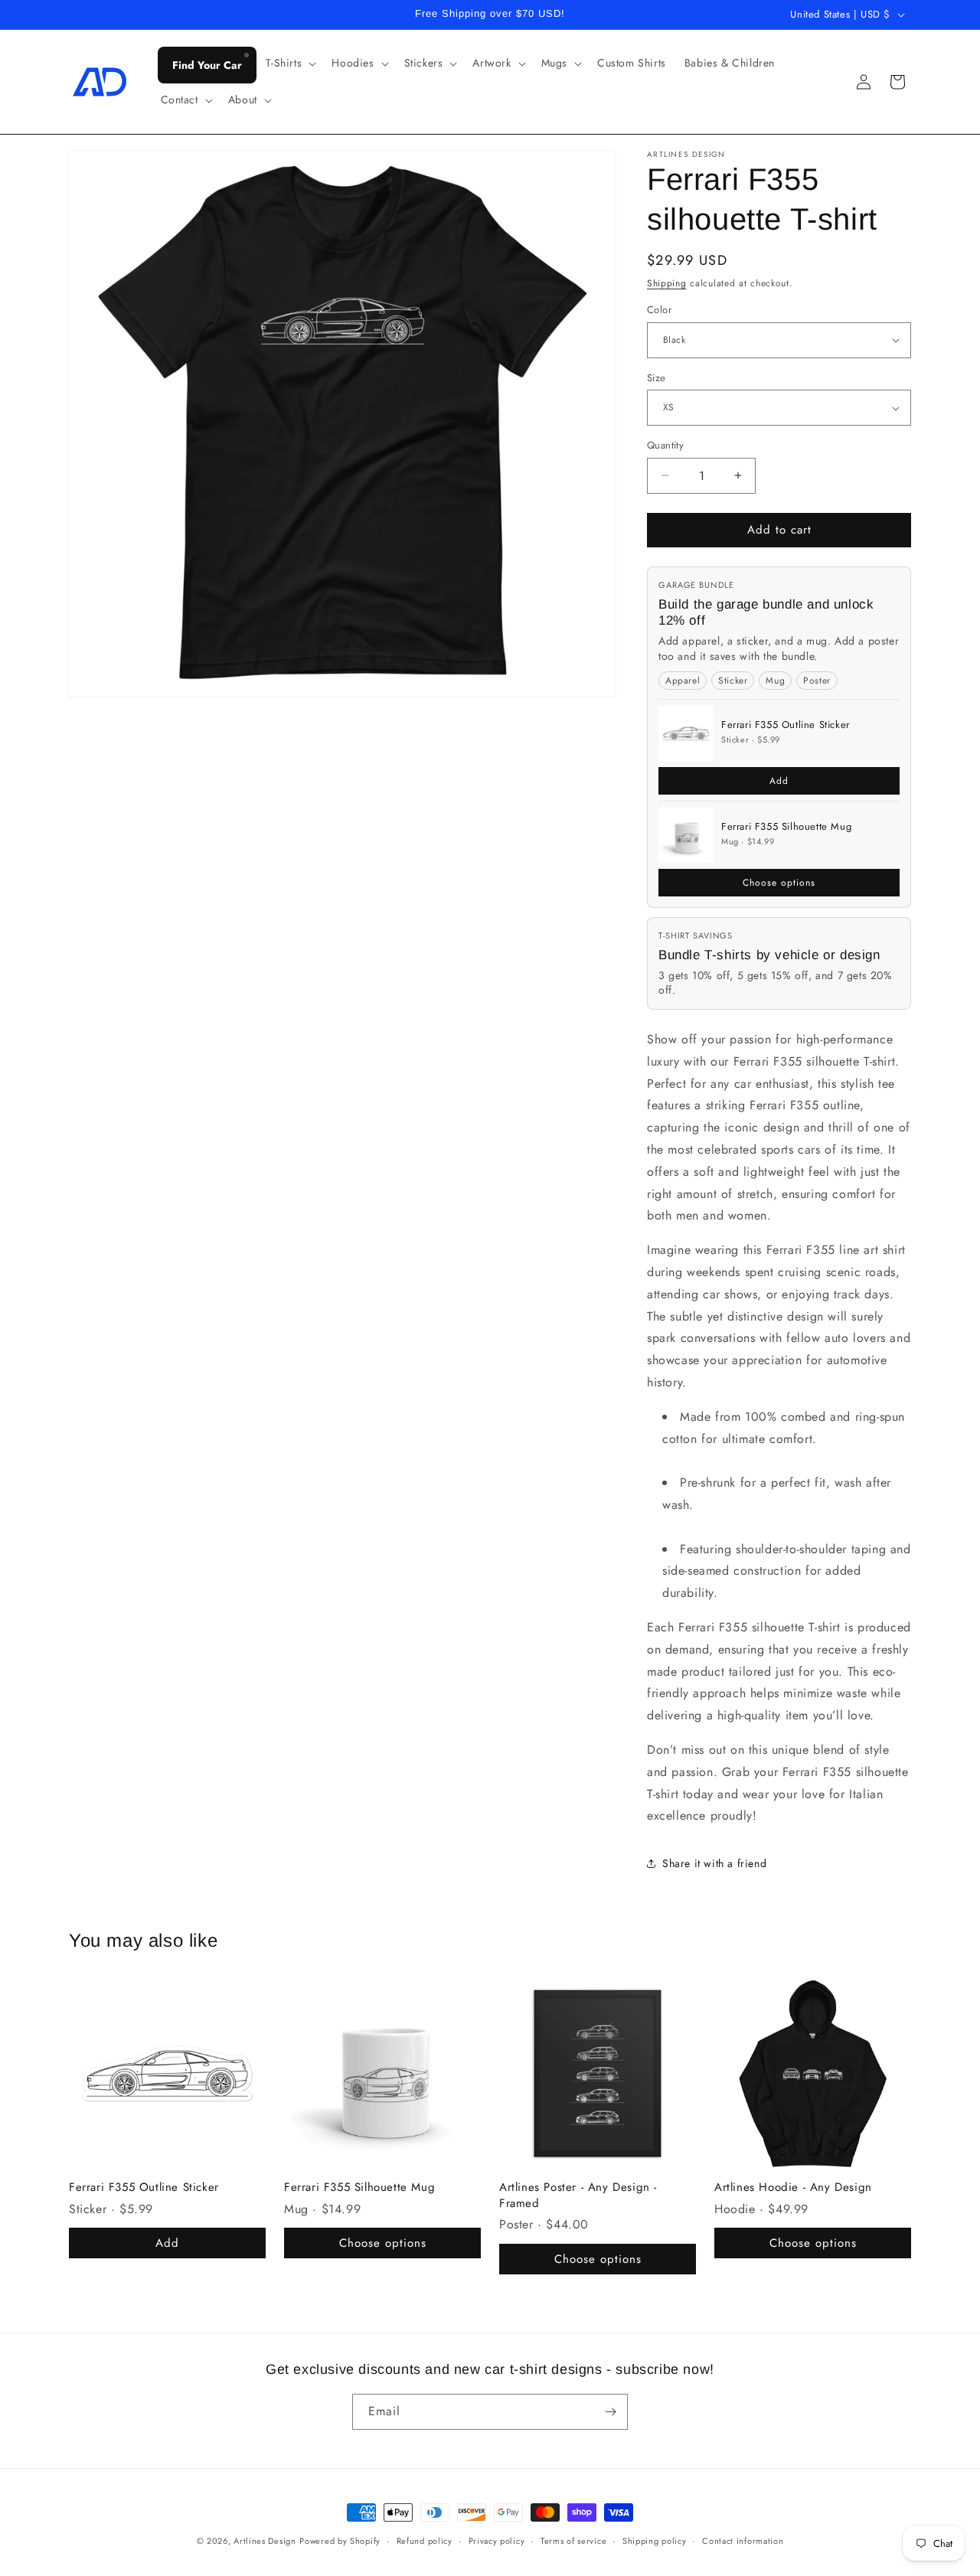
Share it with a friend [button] (714, 1863)
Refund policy (425, 2541)
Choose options (779, 883)
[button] (290, 63)
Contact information (743, 2541)
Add (779, 781)
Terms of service (573, 2541)
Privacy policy (497, 2541)
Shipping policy (655, 2541)
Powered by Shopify (340, 2541)
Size (657, 378)
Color (659, 310)
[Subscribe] (610, 2412)
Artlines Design (265, 2541)
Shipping (667, 283)
